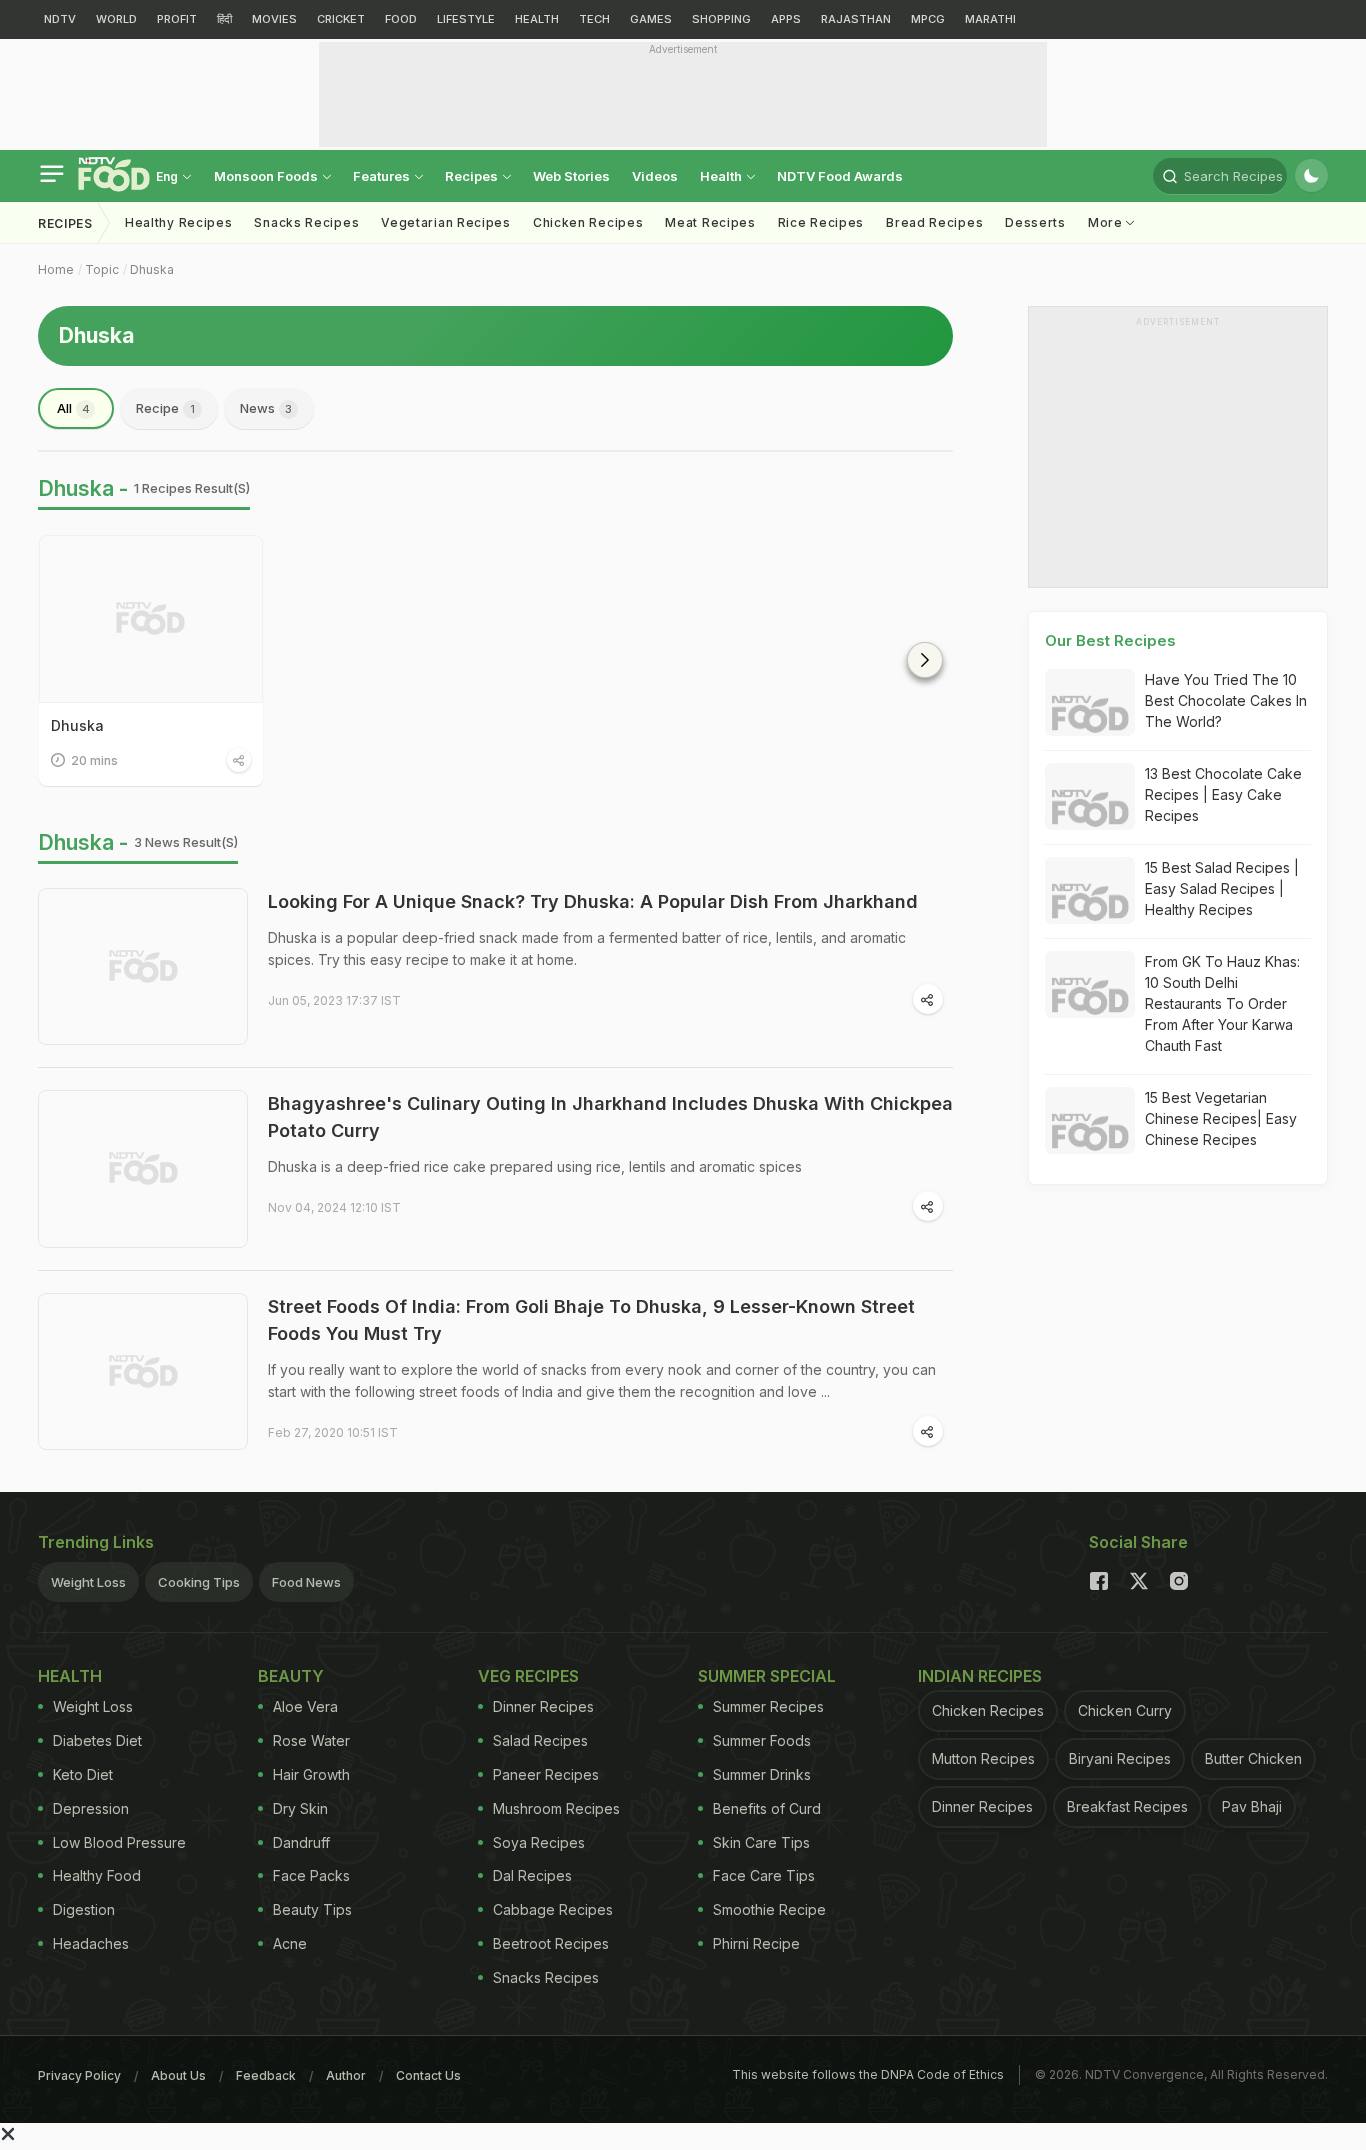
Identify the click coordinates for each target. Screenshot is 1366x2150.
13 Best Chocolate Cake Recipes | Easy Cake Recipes (1223, 794)
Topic (102, 269)
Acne (290, 1943)
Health (722, 176)
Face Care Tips (764, 1875)
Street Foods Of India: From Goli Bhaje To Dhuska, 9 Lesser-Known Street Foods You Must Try (591, 1320)
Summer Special (767, 1676)
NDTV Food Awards (840, 176)
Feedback (266, 2075)
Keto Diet (83, 1774)
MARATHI (990, 19)
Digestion (84, 1909)
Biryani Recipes (1120, 1758)
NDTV (60, 19)
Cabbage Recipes (553, 1909)
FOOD (401, 19)
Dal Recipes (532, 1875)
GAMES (651, 19)
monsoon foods (267, 176)
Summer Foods (762, 1740)
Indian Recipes (980, 1676)
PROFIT (177, 19)
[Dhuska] (151, 619)
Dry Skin (300, 1808)
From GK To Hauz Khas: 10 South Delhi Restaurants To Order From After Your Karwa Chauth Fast (1222, 1003)
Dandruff (301, 1842)
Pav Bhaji (1252, 1806)
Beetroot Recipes (551, 1943)
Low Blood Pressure (119, 1842)
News (266, 408)
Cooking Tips (199, 1582)
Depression (91, 1808)
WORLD (116, 19)
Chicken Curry (1125, 1710)
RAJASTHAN (856, 19)
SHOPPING (721, 19)
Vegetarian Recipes (446, 222)
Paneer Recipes (546, 1774)
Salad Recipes (540, 1740)
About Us (178, 2075)
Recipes (473, 176)
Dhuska (152, 269)
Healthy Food (97, 1875)
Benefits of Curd (767, 1808)
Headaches (91, 1943)
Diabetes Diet (97, 1740)
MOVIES (274, 19)
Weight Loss (88, 1582)
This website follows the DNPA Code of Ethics (868, 2074)
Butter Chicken (1253, 1758)
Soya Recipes (539, 1842)
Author (346, 2075)
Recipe (165, 408)
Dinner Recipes (543, 1706)
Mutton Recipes (983, 1758)
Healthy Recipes (179, 222)
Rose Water (311, 1740)
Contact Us (428, 2075)
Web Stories (571, 176)
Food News (306, 1582)
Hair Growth (311, 1774)
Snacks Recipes (306, 222)
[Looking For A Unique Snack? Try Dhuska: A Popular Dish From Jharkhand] (143, 967)
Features (383, 176)
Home (56, 269)
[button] (925, 660)
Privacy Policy (79, 2075)
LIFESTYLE (466, 19)
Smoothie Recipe (769, 1909)
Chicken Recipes (588, 222)
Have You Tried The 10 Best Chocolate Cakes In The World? (1226, 700)
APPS (786, 19)
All (73, 408)
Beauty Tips (312, 1909)
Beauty (291, 1676)
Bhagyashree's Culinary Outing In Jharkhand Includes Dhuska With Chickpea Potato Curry (610, 1117)
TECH (594, 19)
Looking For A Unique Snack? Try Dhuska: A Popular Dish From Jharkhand (593, 901)
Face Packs (311, 1875)
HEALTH (537, 19)
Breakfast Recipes (1127, 1806)
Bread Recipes (934, 222)
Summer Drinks (762, 1774)
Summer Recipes (768, 1706)
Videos (655, 176)
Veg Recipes (528, 1676)
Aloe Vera (305, 1706)
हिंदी (224, 19)
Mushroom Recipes (556, 1808)
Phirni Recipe (756, 1943)
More (1107, 222)
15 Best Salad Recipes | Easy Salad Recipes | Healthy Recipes (1222, 888)
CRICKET (341, 19)
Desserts (1035, 222)
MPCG (928, 19)
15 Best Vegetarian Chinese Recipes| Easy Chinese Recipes (1221, 1118)
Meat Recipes (710, 222)
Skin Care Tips (761, 1842)
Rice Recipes (821, 222)
